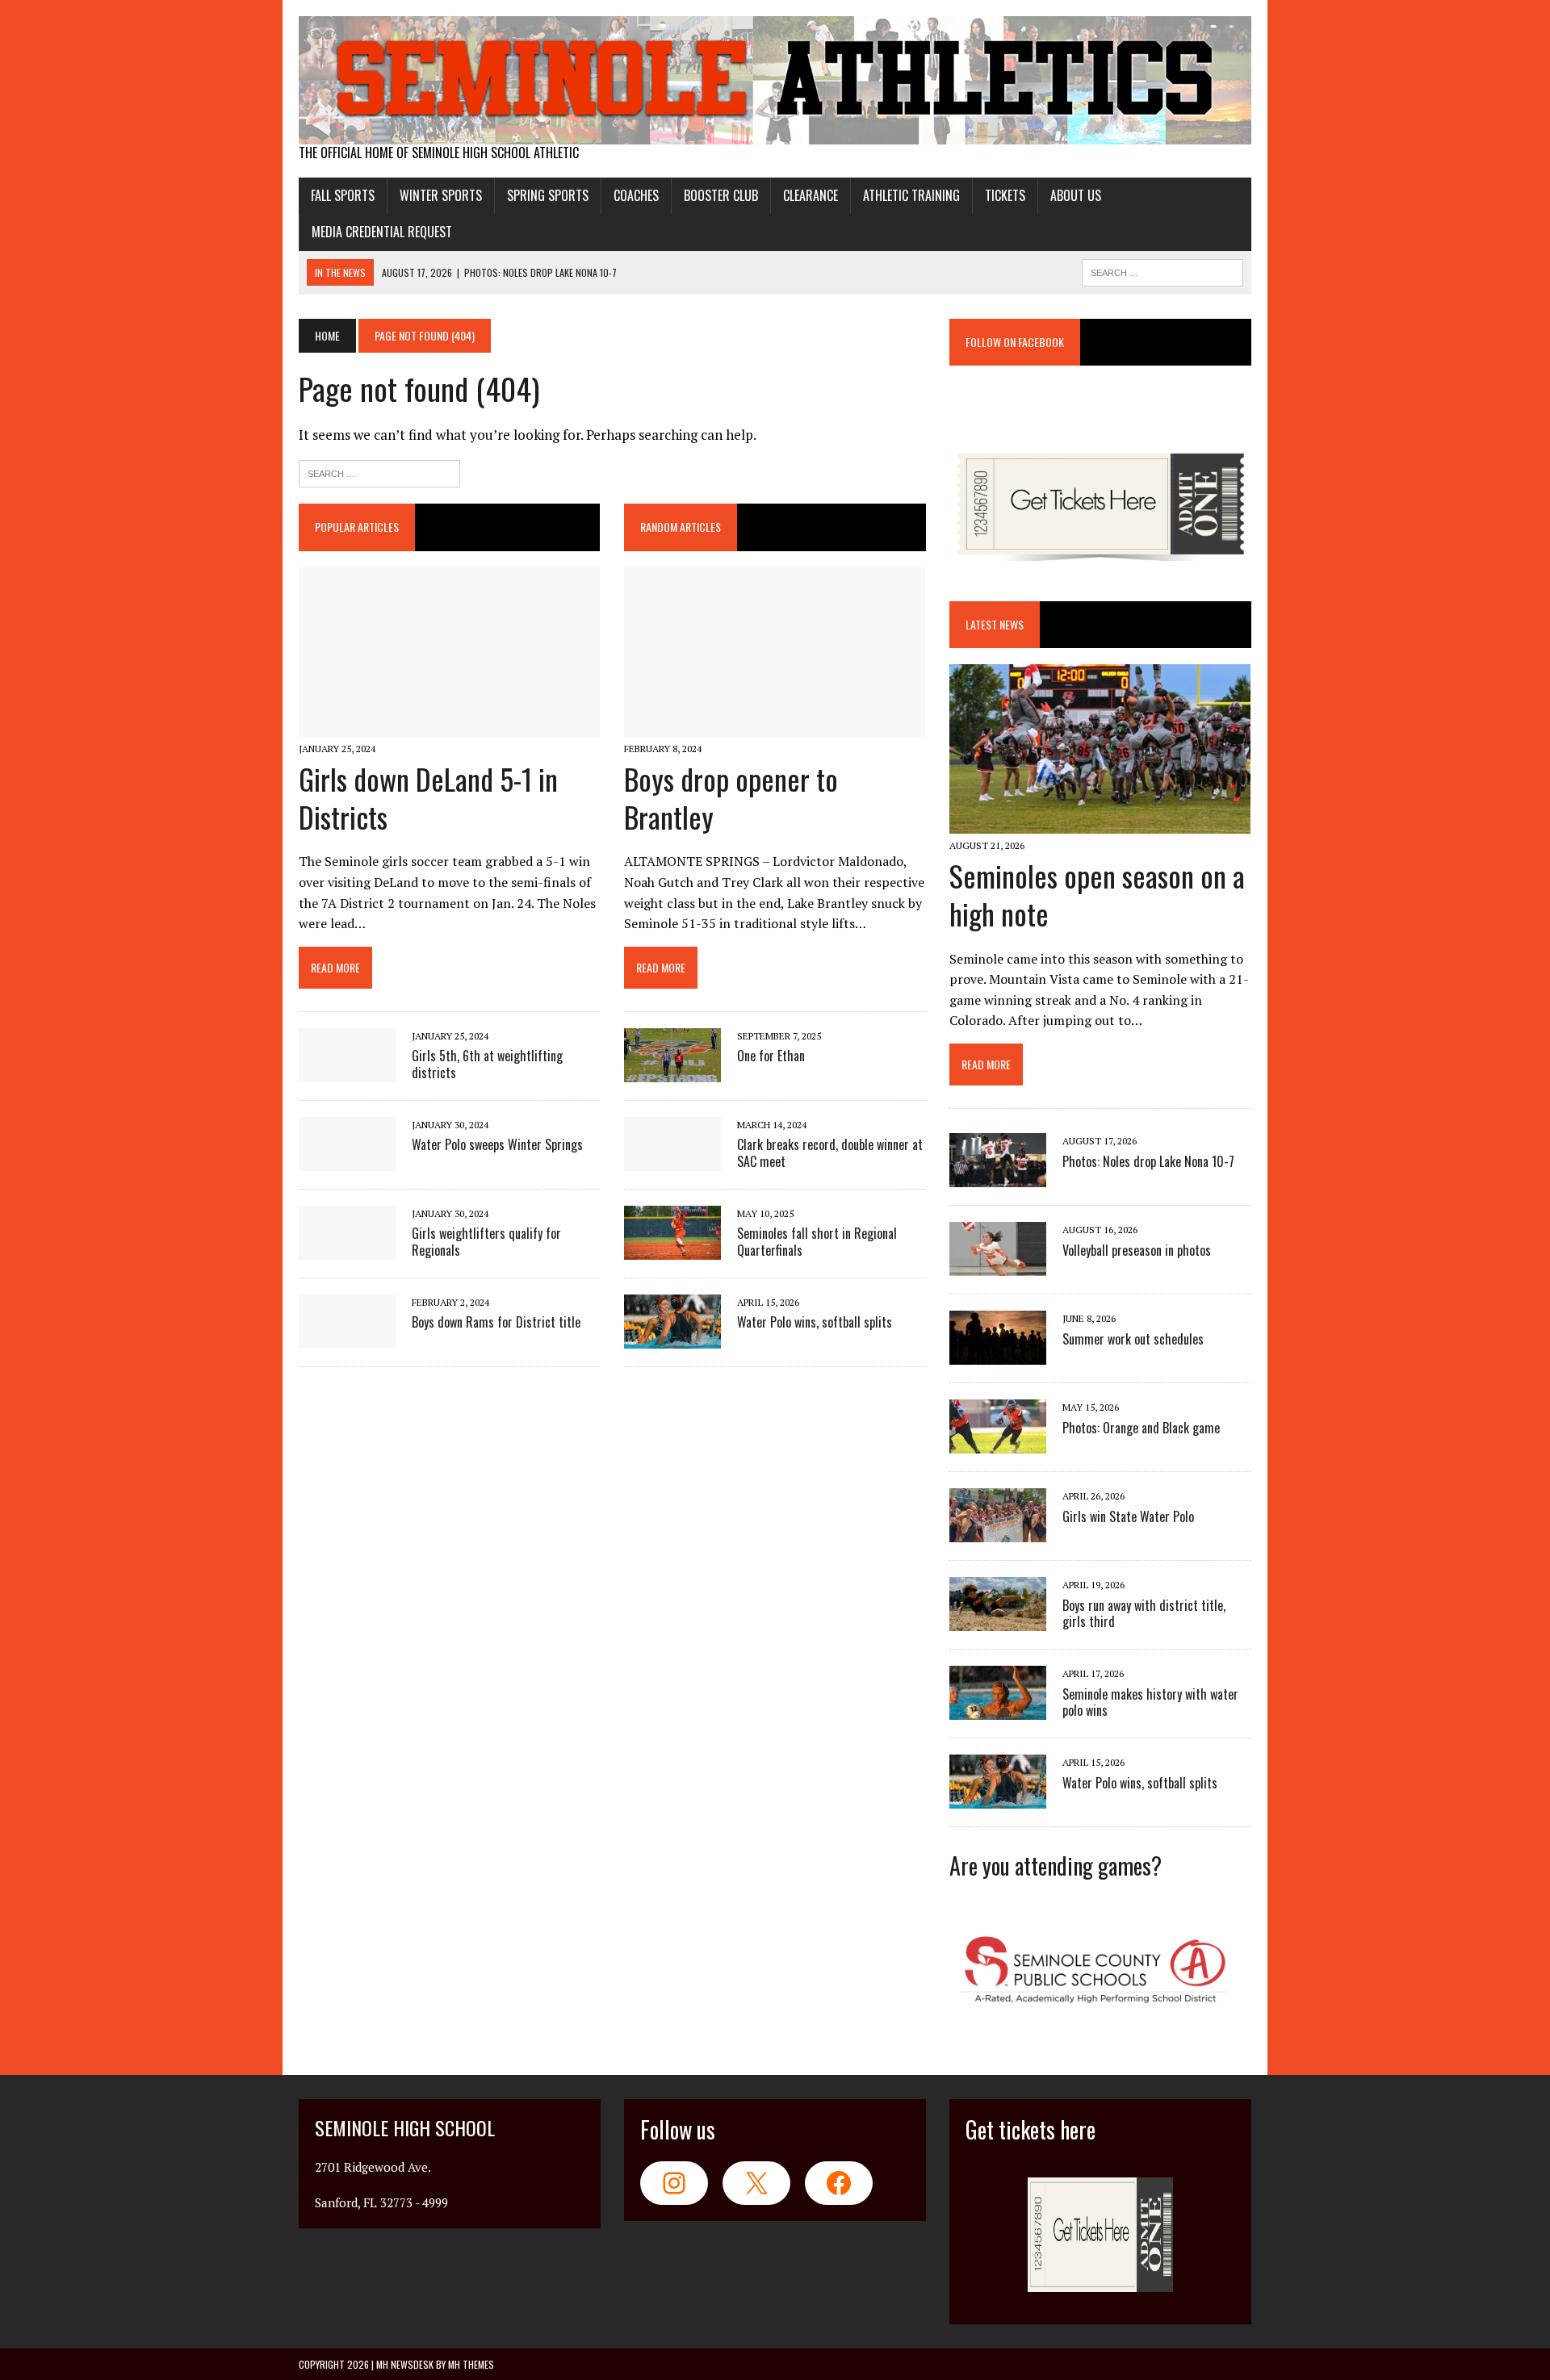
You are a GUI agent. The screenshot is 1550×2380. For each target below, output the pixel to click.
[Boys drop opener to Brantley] (775, 726)
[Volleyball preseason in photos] (998, 1265)
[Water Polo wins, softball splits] (672, 1338)
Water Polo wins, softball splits (815, 1322)
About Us (1076, 195)
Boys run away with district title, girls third (1144, 1614)
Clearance (811, 195)
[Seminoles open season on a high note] (1100, 822)
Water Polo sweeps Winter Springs (497, 1144)
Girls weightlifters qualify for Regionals (486, 1242)
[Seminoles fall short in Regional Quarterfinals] (672, 1249)
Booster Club (721, 195)
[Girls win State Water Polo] (998, 1532)
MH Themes (471, 2364)
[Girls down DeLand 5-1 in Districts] (449, 726)
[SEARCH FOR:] (1162, 270)
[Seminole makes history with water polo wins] (998, 1709)
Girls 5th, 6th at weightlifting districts (487, 1064)
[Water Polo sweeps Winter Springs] (347, 1161)
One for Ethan (771, 1056)
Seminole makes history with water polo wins (1150, 1702)
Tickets (1005, 195)
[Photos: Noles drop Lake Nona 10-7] (998, 1177)
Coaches (636, 195)
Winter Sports (441, 195)
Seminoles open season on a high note (1097, 894)
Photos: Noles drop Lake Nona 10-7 (1148, 1161)
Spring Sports (548, 195)
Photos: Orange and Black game (1141, 1428)
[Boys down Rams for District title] (347, 1338)
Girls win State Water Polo (1128, 1516)
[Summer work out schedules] (998, 1354)
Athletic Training (911, 195)
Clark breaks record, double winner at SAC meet (830, 1153)
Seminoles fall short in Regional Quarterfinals (817, 1242)
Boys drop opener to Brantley (731, 797)
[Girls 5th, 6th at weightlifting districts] (347, 1072)
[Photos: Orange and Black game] (998, 1443)
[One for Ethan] (672, 1072)
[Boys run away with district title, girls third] (998, 1621)
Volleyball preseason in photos (1137, 1250)
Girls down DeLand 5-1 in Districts (428, 797)
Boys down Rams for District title (496, 1322)
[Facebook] (839, 2183)
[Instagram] (674, 2183)
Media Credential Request (382, 232)
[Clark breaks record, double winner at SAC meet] (672, 1161)
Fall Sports (343, 195)
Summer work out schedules (1133, 1339)
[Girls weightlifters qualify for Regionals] (347, 1249)
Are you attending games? (1056, 1866)
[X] (756, 2183)
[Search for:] (379, 472)
